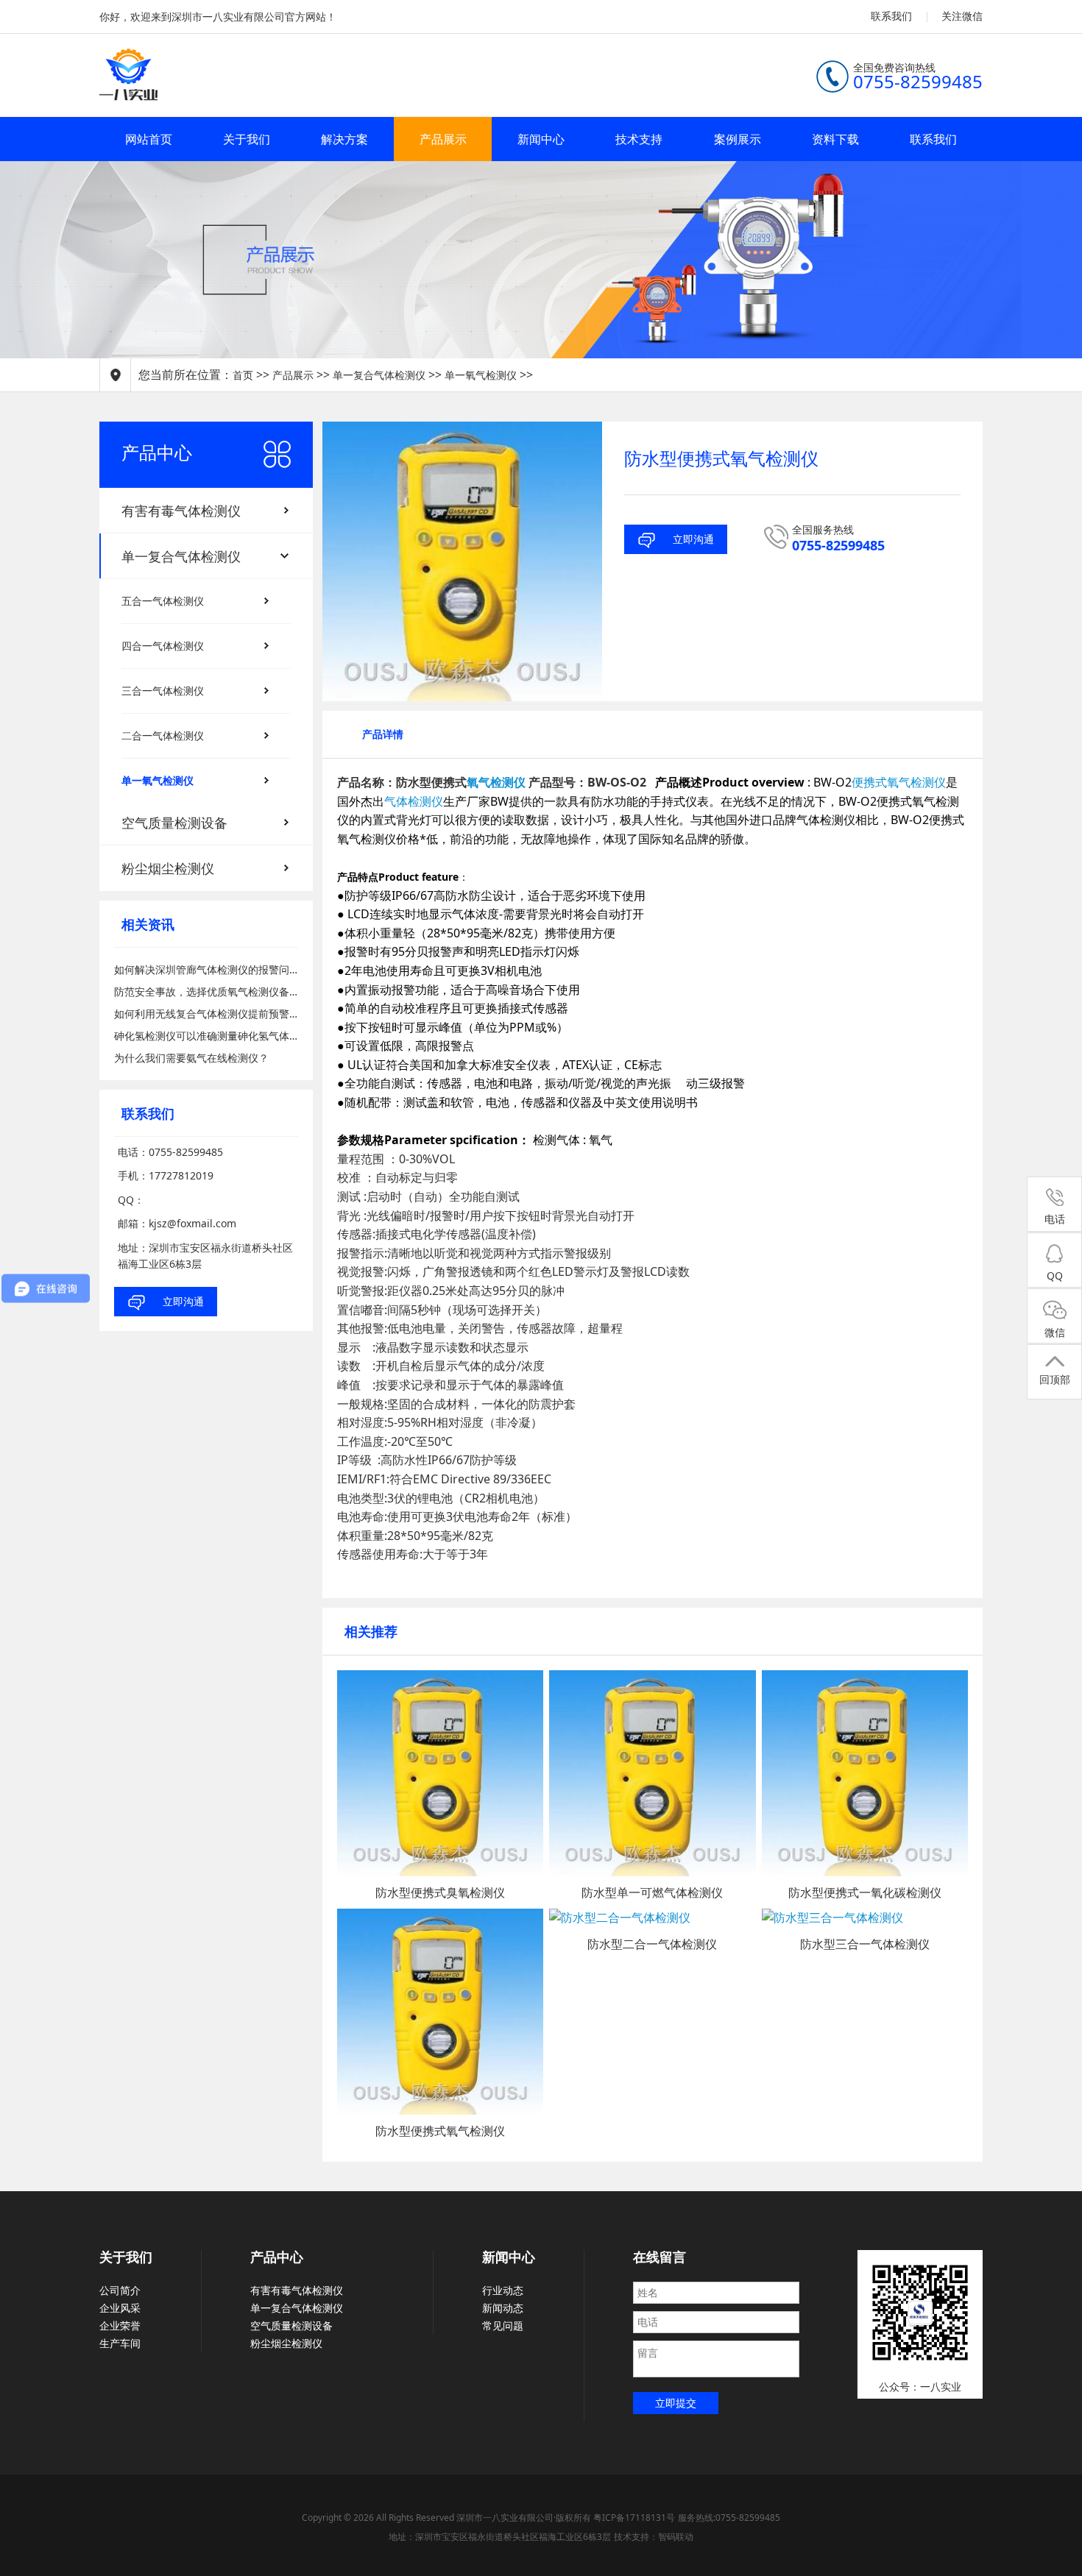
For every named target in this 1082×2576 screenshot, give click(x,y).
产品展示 (443, 139)
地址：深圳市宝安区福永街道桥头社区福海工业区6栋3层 (500, 2537)
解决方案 (344, 139)
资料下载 (835, 139)
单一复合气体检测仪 (379, 375)
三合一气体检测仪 (163, 691)
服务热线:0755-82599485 (729, 2518)
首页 (243, 375)
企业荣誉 (120, 2325)
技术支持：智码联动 (654, 2537)
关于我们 (247, 139)
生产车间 (120, 2343)
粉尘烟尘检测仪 (286, 2343)
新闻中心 (541, 139)
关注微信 (962, 16)
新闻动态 (503, 2308)
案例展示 (738, 139)
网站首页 (149, 139)
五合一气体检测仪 (163, 601)
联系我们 (891, 16)
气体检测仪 (414, 801)
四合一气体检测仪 (163, 646)
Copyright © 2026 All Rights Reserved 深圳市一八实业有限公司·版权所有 (448, 2518)
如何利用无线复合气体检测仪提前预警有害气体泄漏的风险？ (206, 1014)
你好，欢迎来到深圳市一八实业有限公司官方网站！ (218, 17)
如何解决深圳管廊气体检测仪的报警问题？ (206, 969)
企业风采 (120, 2308)
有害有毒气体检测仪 (297, 2290)
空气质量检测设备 (291, 2325)
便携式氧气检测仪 (899, 782)
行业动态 (503, 2290)
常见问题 (503, 2325)
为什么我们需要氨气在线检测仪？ (191, 1058)
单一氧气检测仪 (481, 375)
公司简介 (120, 2290)
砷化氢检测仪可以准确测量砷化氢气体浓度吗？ (206, 1036)
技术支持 (639, 139)
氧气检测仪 (496, 782)
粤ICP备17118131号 (634, 2518)
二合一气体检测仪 (163, 735)
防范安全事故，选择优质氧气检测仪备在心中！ (206, 991)
